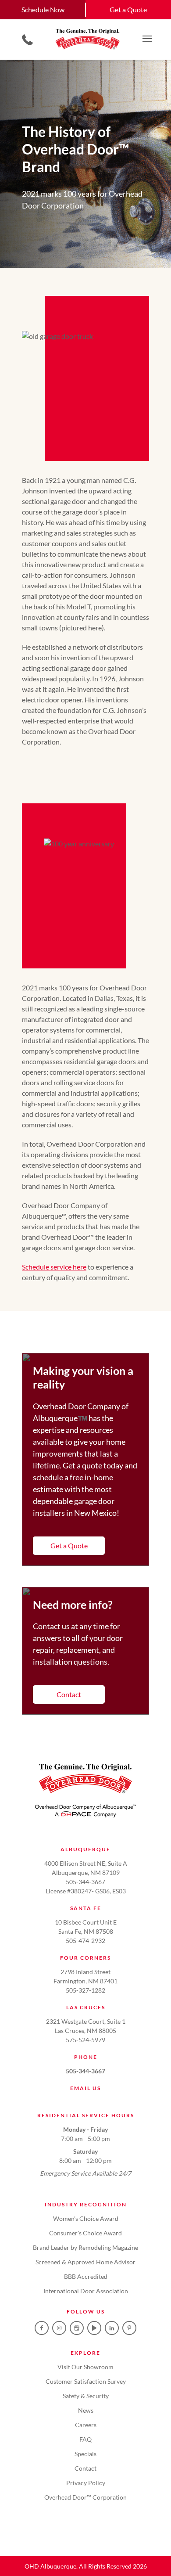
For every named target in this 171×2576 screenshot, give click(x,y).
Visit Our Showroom (85, 2367)
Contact (69, 1694)
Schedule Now (43, 9)
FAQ (85, 2439)
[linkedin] (112, 2328)
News (86, 2410)
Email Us (85, 2088)
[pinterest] (129, 2328)
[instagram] (59, 2328)
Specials (85, 2454)
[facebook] (42, 2328)
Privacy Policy (86, 2483)
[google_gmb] (77, 2328)
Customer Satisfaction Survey (86, 2381)
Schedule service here (54, 1267)
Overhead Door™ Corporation (85, 2497)
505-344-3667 (85, 2071)
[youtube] (94, 2328)
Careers (86, 2425)
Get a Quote (128, 9)
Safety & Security (86, 2396)
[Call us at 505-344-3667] (27, 40)
